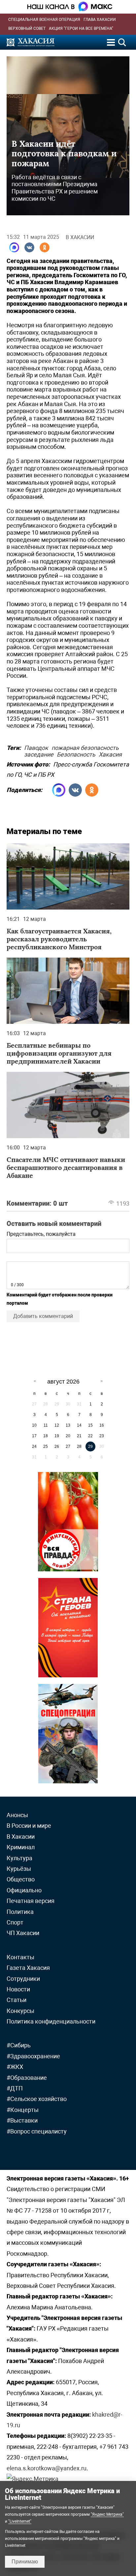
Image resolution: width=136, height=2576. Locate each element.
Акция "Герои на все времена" (81, 28)
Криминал (21, 1847)
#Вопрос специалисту (37, 2131)
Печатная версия (31, 1901)
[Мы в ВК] (29, 247)
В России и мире (29, 1826)
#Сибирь (19, 2045)
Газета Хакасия (28, 1968)
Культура (19, 1858)
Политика (20, 1912)
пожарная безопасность (85, 747)
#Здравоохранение (33, 2056)
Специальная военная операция (44, 20)
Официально (24, 1890)
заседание (39, 753)
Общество (21, 1879)
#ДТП (15, 2088)
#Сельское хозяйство (37, 2099)
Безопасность (76, 753)
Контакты (20, 1957)
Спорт (15, 1922)
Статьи (17, 2000)
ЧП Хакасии (23, 1933)
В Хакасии (80, 237)
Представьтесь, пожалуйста (41, 1234)
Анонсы (17, 1815)
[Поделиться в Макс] (14, 247)
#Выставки (22, 2120)
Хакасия (110, 753)
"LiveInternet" (20, 2521)
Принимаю (25, 2562)
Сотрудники (23, 1979)
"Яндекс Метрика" (107, 2514)
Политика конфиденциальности (51, 2021)
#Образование (27, 2078)
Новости (18, 1989)
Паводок (36, 747)
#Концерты (23, 2110)
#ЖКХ (15, 2067)
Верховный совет (27, 28)
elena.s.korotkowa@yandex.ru (47, 2468)
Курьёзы (19, 1869)
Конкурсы (20, 2011)
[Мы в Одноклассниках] (45, 247)
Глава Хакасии (100, 20)
